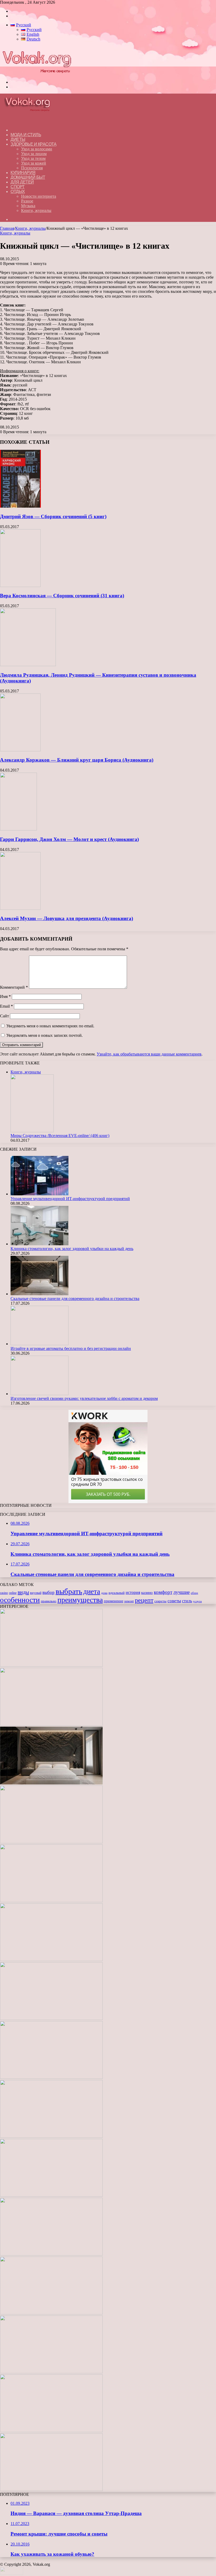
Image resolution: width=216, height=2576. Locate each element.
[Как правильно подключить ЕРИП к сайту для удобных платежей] (51, 2019)
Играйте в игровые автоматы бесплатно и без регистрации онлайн (71, 1348)
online (13, 1593)
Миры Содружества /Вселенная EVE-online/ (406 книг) (60, 1136)
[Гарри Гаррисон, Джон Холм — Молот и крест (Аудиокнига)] (18, 829)
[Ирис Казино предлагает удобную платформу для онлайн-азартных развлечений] (51, 2136)
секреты (160, 1601)
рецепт (144, 1600)
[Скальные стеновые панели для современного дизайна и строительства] (40, 1294)
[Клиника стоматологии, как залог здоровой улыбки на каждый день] (40, 1244)
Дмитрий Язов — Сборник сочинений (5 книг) (53, 516)
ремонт (129, 1601)
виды (23, 1592)
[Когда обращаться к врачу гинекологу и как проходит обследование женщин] (51, 1960)
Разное (27, 201)
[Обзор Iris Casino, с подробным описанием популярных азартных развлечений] (51, 2195)
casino (4, 1593)
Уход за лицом (34, 154)
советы (174, 1601)
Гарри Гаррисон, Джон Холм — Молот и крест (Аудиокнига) (69, 839)
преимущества (80, 1600)
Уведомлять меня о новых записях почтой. (45, 1035)
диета (92, 1591)
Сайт (4, 1016)
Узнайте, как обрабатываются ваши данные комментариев (149, 1054)
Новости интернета (39, 196)
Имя (5, 996)
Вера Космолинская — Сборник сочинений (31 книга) (62, 596)
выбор (48, 1592)
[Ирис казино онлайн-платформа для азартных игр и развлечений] (51, 2254)
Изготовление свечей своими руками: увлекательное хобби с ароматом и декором (84, 1398)
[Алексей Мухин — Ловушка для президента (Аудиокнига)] (20, 908)
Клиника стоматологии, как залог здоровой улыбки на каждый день (72, 1249)
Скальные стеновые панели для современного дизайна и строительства (75, 1299)
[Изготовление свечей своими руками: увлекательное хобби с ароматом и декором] (40, 1394)
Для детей (22, 182)
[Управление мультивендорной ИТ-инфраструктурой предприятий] (40, 1194)
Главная (7, 228)
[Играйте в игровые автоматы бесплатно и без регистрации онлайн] (40, 1344)
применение (114, 1601)
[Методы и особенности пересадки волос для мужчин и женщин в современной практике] (51, 2077)
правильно (49, 1601)
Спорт (18, 187)
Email (6, 1006)
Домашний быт (28, 177)
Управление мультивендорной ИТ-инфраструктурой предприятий (70, 1199)
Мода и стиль (26, 135)
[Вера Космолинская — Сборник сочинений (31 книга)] (20, 586)
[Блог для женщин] (36, 73)
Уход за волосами (37, 149)
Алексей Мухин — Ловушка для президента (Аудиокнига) (67, 918)
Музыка (28, 206)
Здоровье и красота (33, 144)
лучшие (181, 1592)
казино (147, 1593)
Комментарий (14, 987)
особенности (20, 1600)
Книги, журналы (36, 210)
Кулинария (23, 173)
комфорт (163, 1592)
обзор (194, 1593)
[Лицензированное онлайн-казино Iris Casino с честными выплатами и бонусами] (51, 2372)
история (133, 1592)
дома (104, 1593)
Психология (32, 168)
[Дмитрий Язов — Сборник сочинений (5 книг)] (20, 506)
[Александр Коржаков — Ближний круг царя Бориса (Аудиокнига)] (20, 750)
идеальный (117, 1593)
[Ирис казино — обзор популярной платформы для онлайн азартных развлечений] (51, 2313)
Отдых (18, 192)
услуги (197, 1601)
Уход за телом (33, 158)
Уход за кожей (34, 163)
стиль (187, 1601)
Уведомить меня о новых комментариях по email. (50, 1026)
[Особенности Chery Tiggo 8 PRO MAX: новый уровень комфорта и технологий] (51, 2490)
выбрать (69, 1591)
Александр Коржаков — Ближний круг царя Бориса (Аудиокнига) (77, 760)
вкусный (36, 1593)
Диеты (18, 139)
